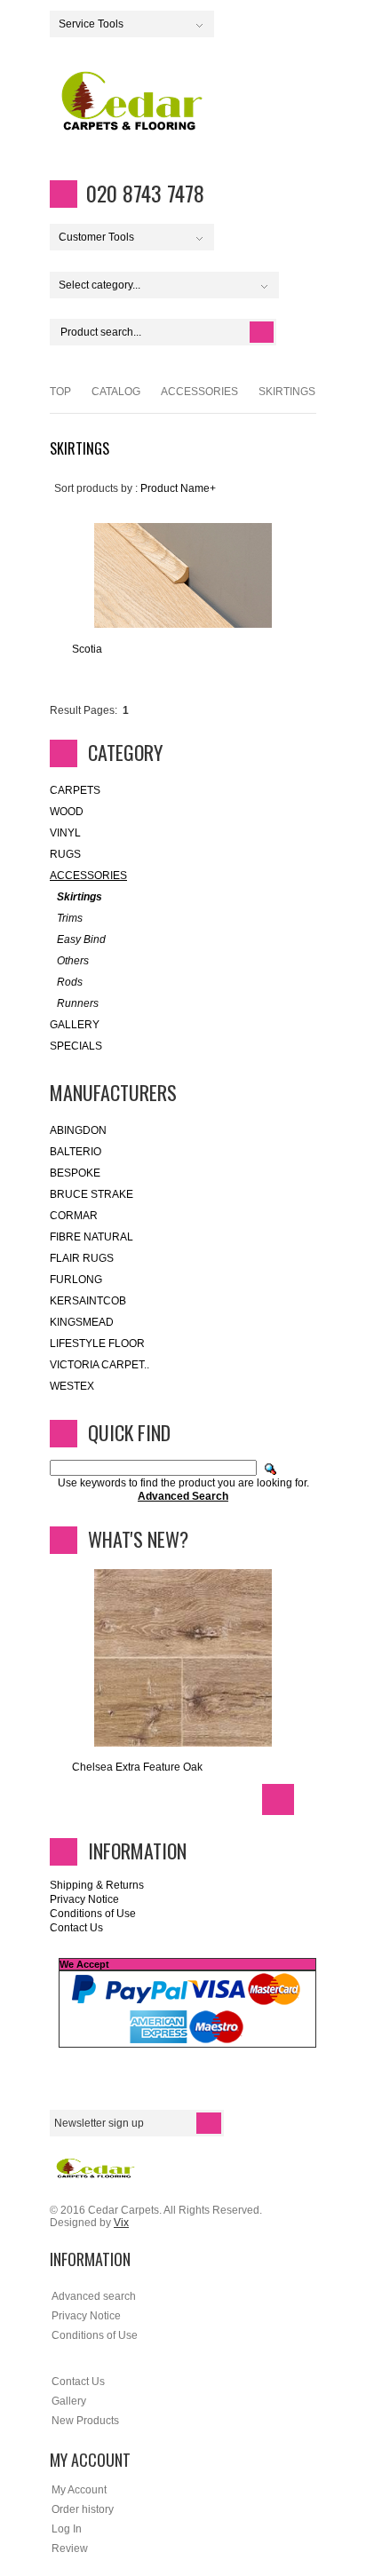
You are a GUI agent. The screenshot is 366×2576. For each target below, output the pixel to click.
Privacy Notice (84, 1899)
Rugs (65, 854)
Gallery (75, 1025)
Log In (67, 2529)
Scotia (87, 649)
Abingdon (78, 1130)
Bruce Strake (91, 1194)
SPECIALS (76, 1046)
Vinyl (65, 833)
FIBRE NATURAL (91, 1237)
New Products (85, 2421)
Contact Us (76, 1928)
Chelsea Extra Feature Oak (137, 1767)
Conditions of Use (93, 1914)
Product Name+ (178, 488)
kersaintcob (88, 1301)
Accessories (199, 392)
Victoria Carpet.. (99, 1365)
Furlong (76, 1280)
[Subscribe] (209, 2123)
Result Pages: (84, 710)
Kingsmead (82, 1322)
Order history (83, 2509)
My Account (79, 2490)
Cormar (74, 1216)
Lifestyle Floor (97, 1343)
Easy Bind (81, 939)
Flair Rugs (82, 1258)
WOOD (67, 812)
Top (60, 392)
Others (73, 961)
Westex (72, 1386)
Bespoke (75, 1173)
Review (70, 2548)
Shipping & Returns (97, 1885)
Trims (70, 918)
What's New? (138, 1539)
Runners (78, 1003)
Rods (70, 982)
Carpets (75, 790)
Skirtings (80, 897)
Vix (121, 2223)
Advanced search (94, 2296)
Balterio (76, 1152)
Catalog (116, 392)
